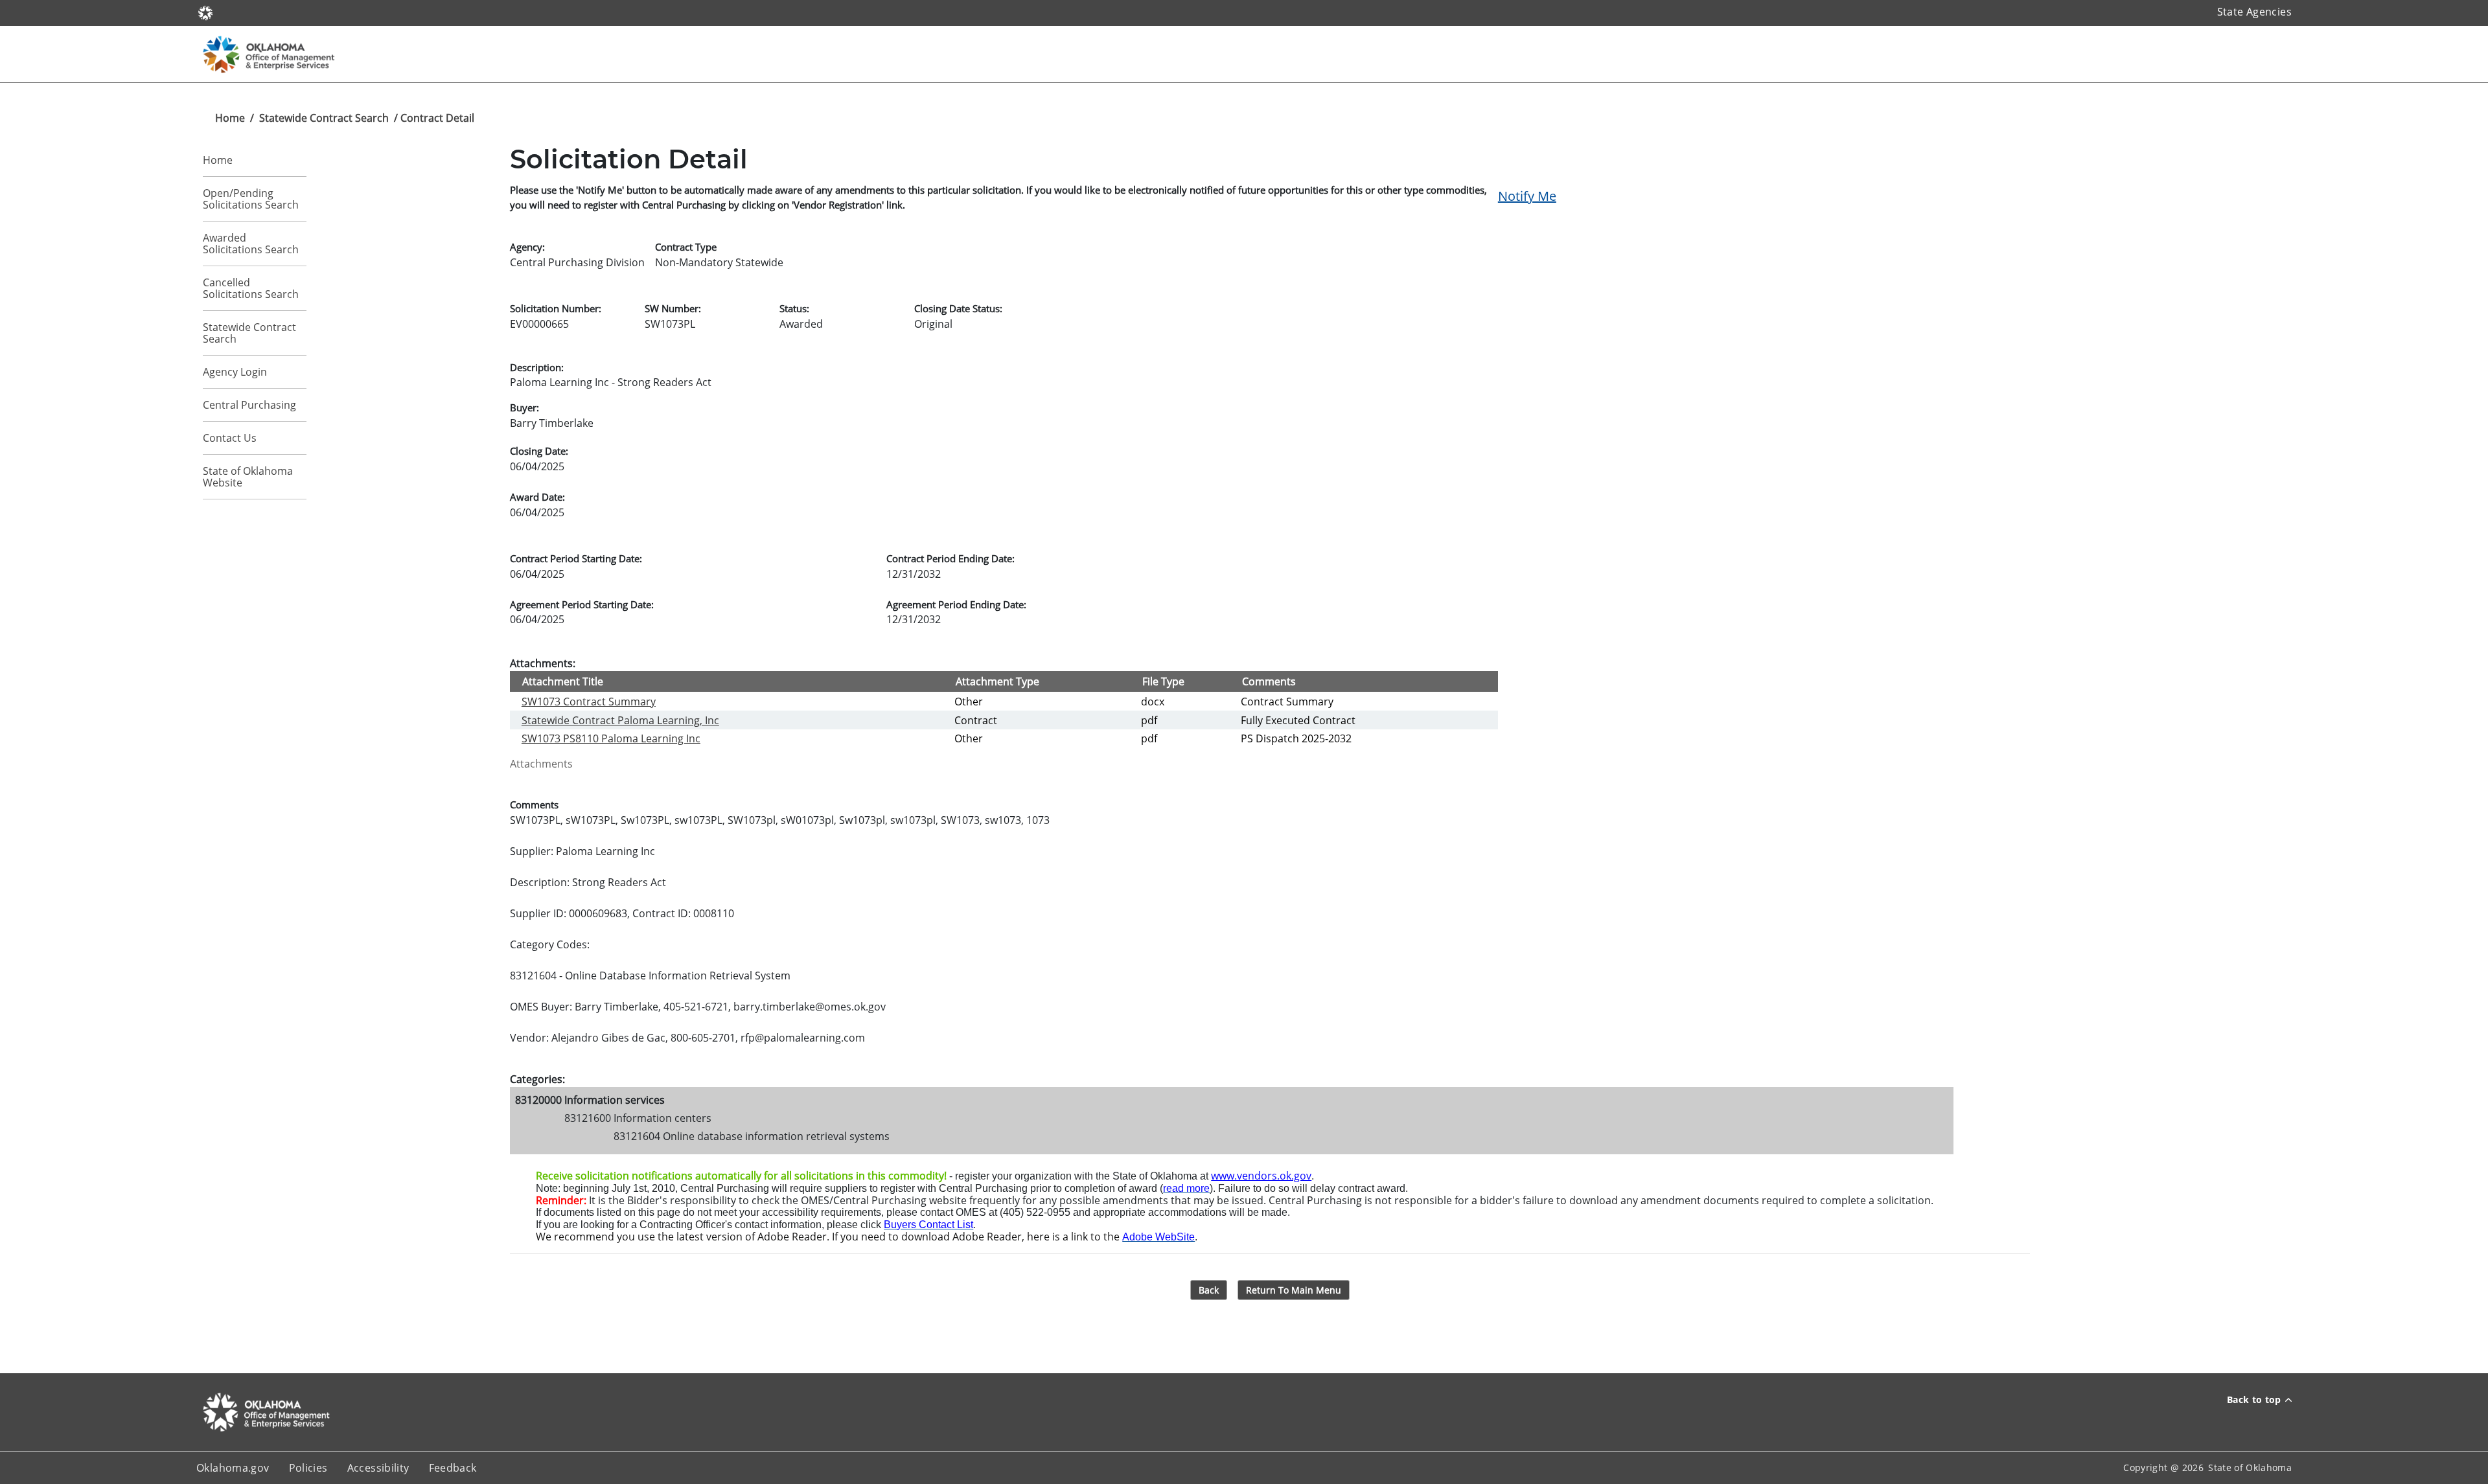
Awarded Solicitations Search (251, 244)
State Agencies (2254, 12)
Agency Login (235, 372)
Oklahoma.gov (233, 1468)
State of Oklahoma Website (248, 477)
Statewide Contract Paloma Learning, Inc (620, 720)
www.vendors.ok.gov (1261, 1176)
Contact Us (230, 438)
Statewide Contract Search (324, 118)
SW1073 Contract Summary (589, 702)
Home (230, 118)
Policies (308, 1468)
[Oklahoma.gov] (205, 12)
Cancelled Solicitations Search (251, 288)
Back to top (2254, 1399)
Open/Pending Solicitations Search (251, 199)
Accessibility (378, 1468)
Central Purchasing (249, 405)
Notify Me (1527, 196)
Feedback (453, 1468)
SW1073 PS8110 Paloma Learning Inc (611, 738)
